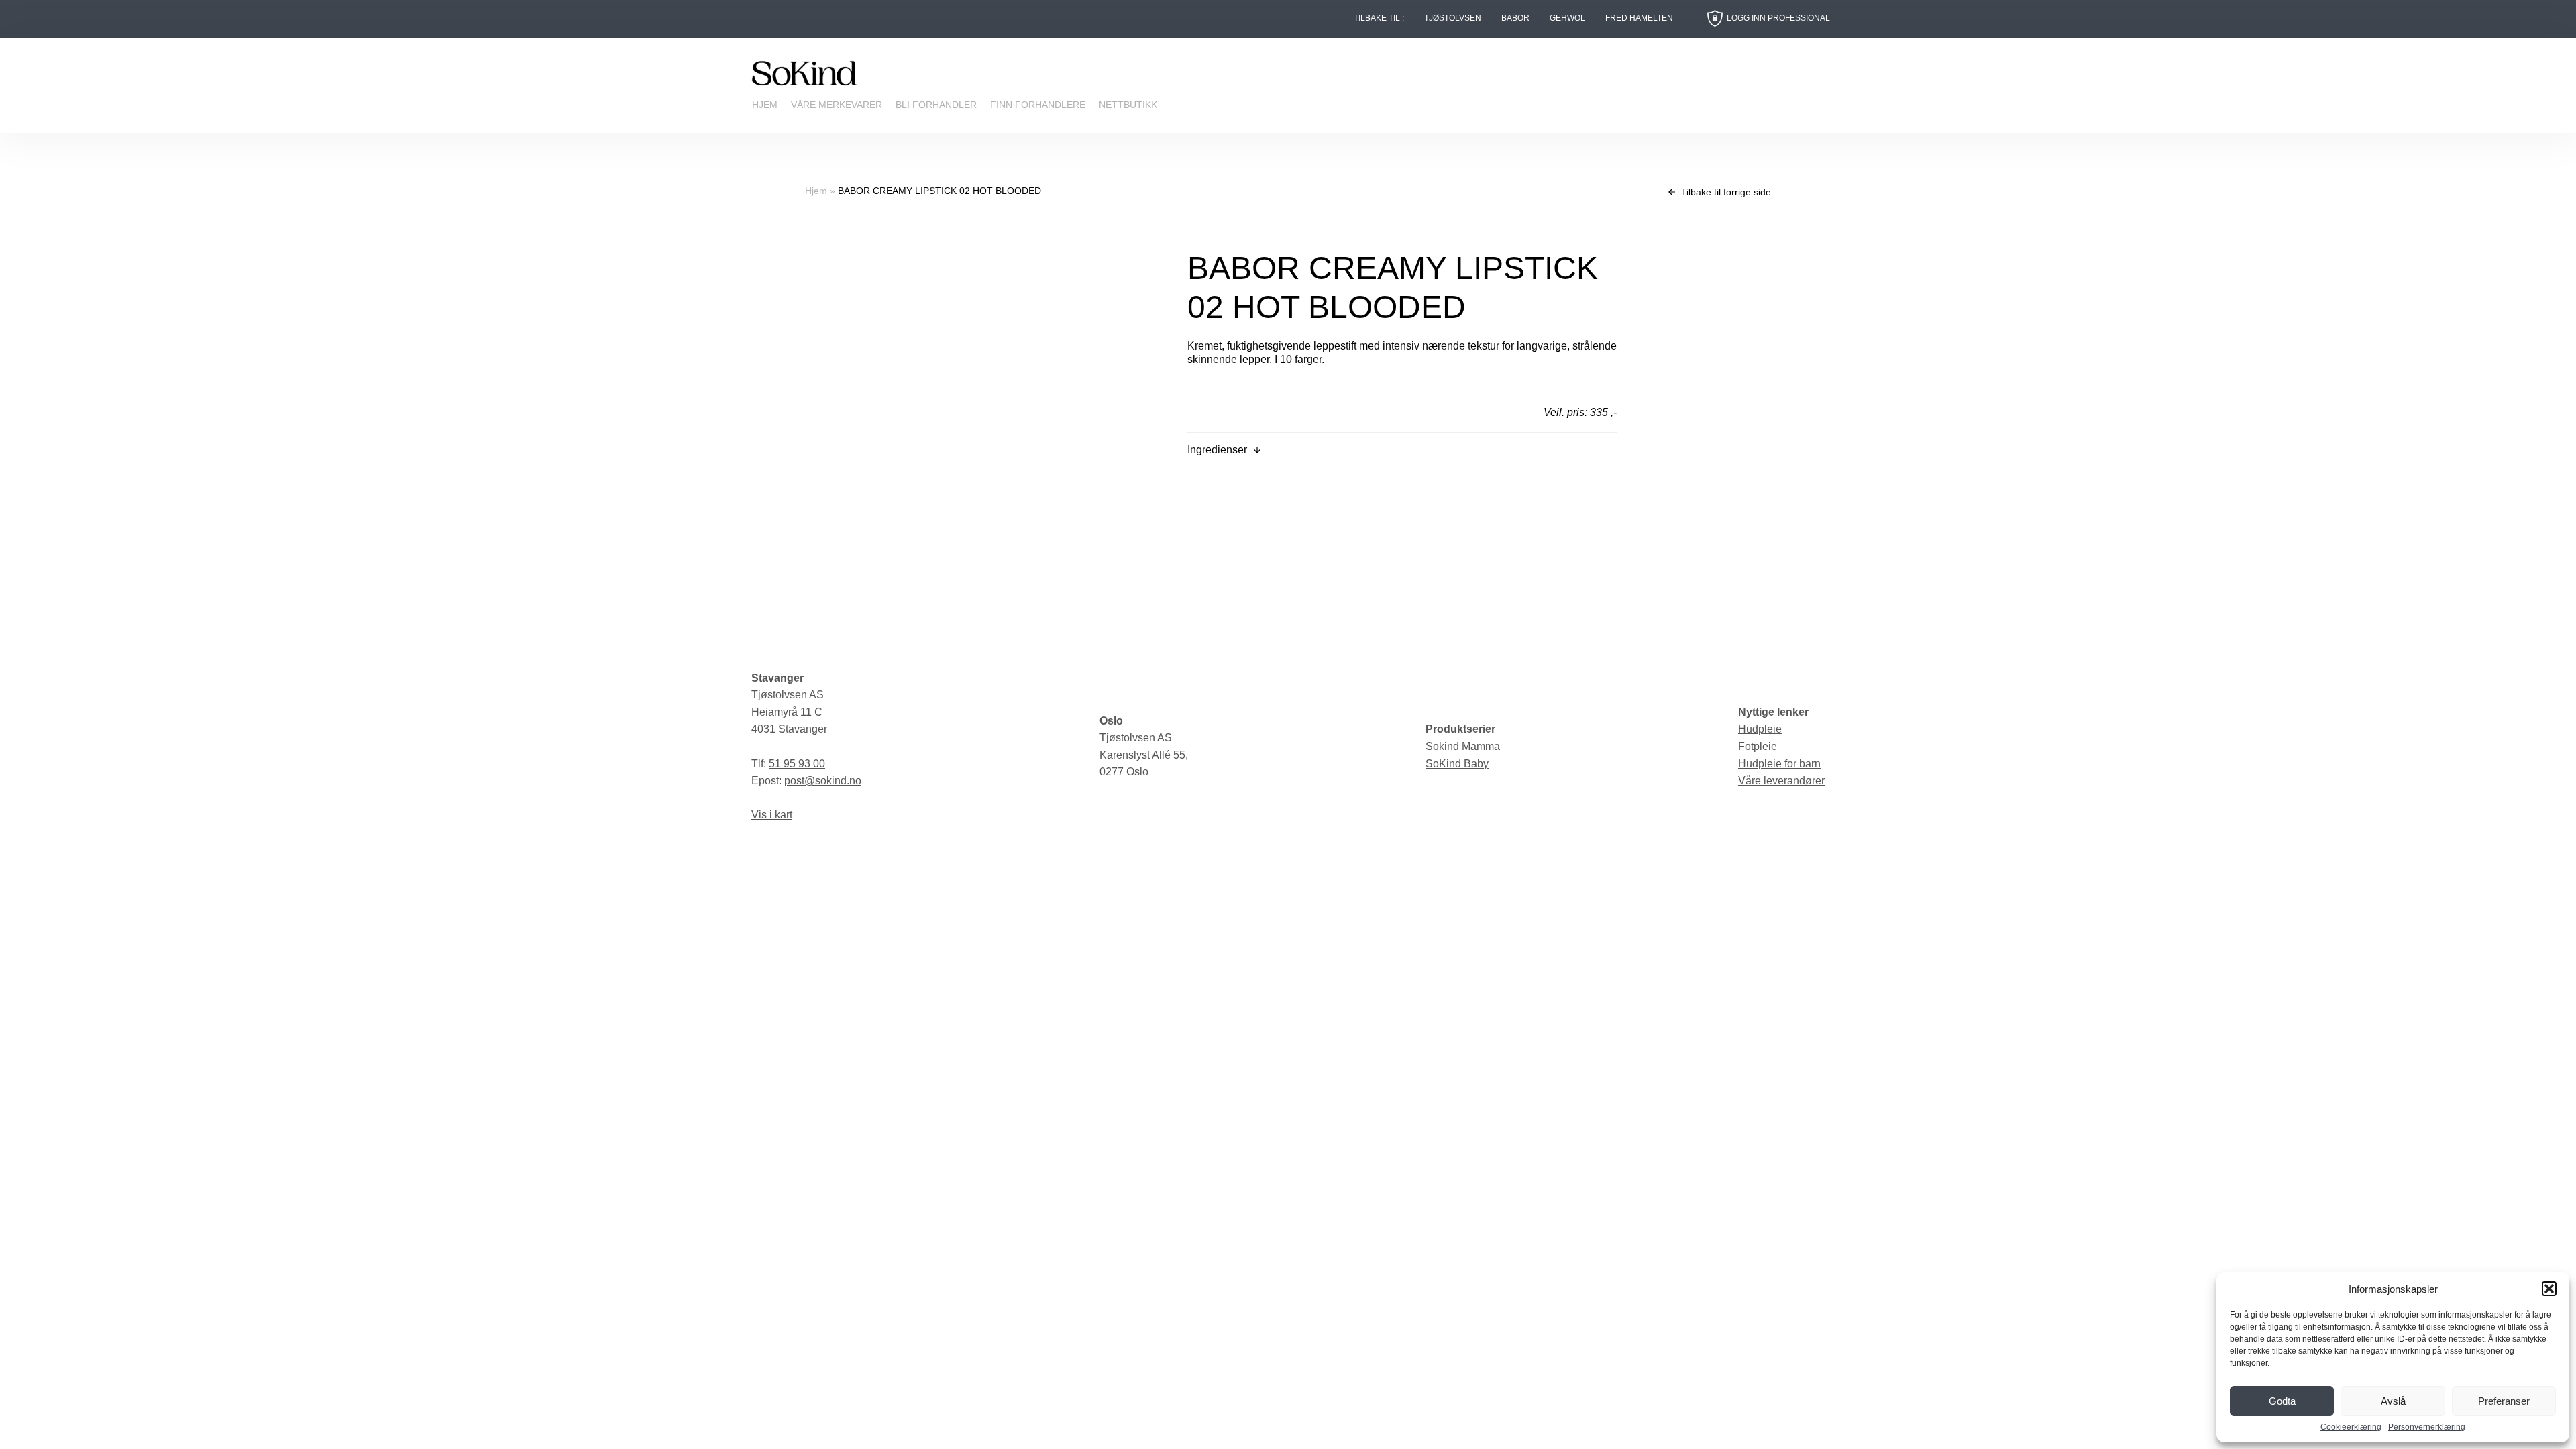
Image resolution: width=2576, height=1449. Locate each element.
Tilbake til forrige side (1725, 192)
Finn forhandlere (1038, 105)
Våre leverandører (1781, 781)
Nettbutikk (1128, 105)
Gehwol (1567, 18)
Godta (2282, 1401)
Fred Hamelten (1639, 18)
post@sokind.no (823, 781)
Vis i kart (772, 815)
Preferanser (2504, 1401)
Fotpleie (1758, 746)
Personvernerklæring (2427, 1427)
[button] (2549, 1289)
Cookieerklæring (2351, 1427)
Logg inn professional (1778, 18)
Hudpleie (1760, 729)
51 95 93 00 (797, 764)
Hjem (765, 105)
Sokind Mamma (1463, 746)
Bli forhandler (936, 105)
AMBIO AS (1403, 940)
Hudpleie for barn (1779, 764)
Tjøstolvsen (1453, 18)
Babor (1515, 18)
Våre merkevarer (837, 105)
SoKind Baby (1457, 764)
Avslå (2393, 1401)
